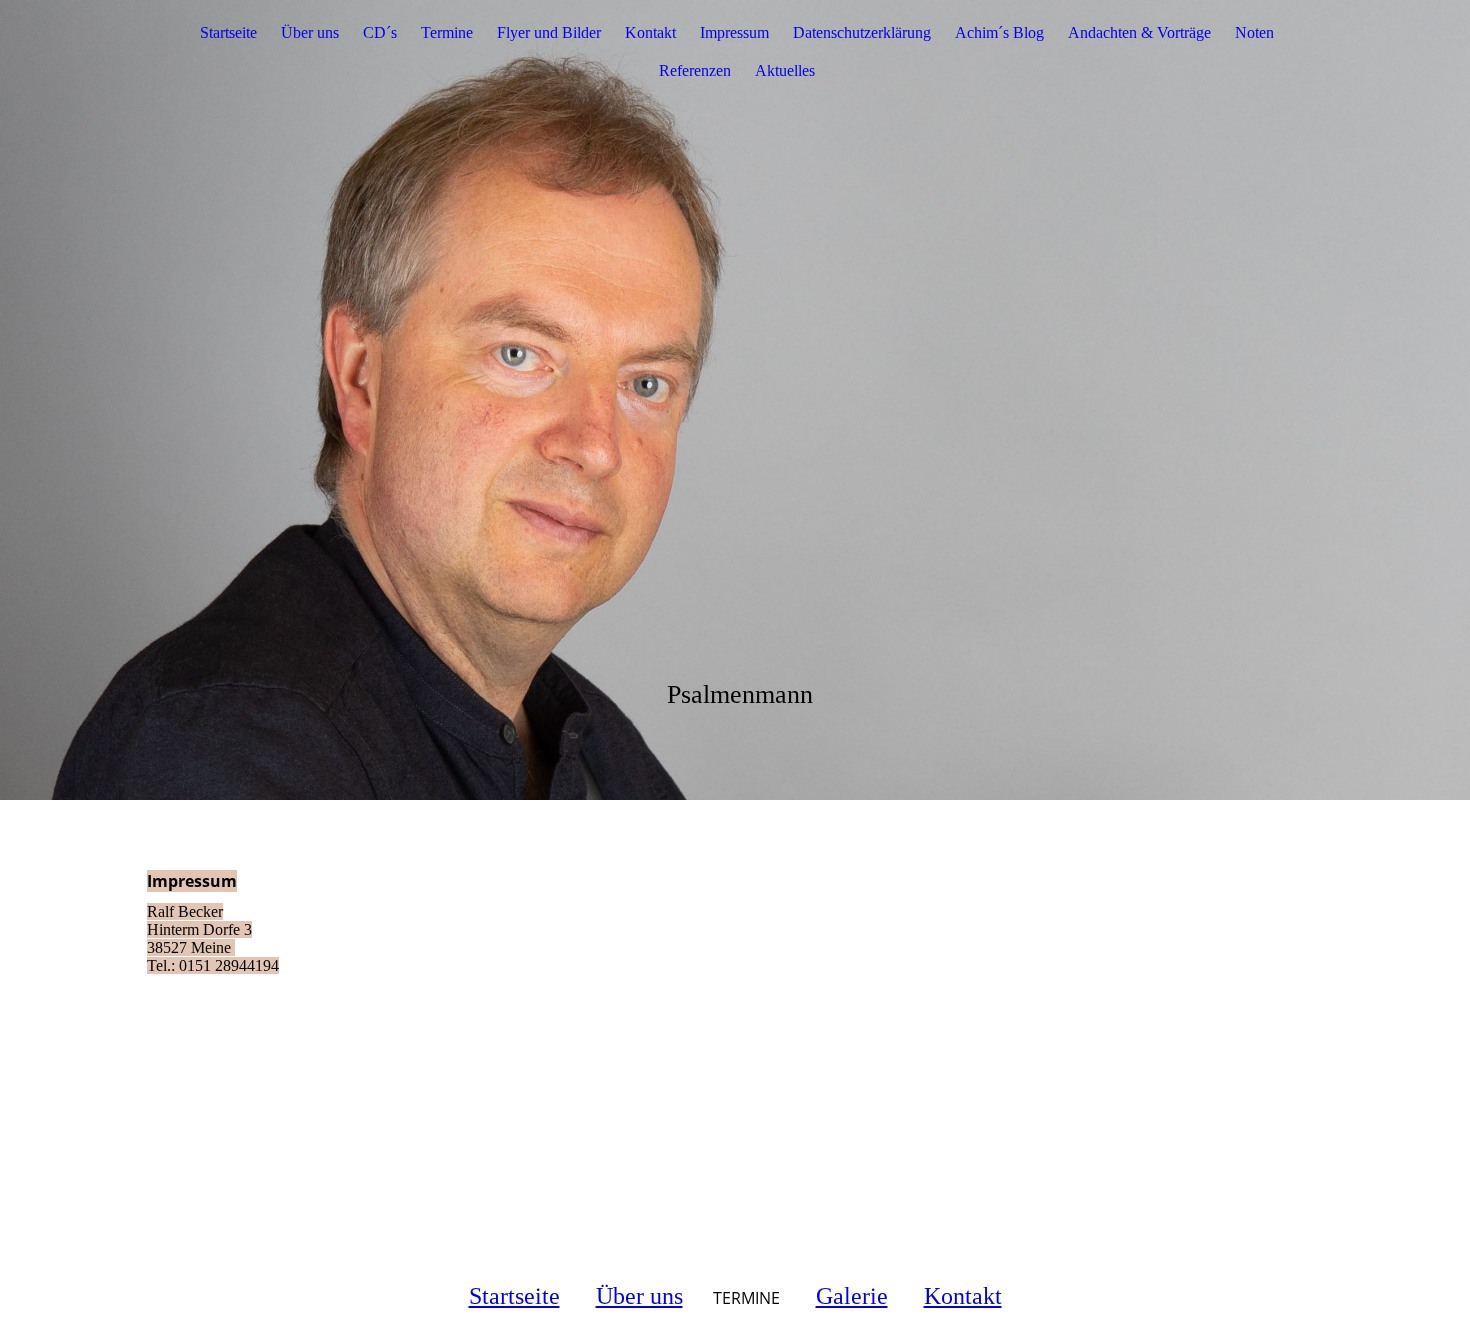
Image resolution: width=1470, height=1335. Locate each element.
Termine (447, 32)
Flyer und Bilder (549, 32)
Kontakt (650, 32)
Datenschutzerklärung (862, 32)
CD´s (380, 32)
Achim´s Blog (999, 32)
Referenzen (695, 70)
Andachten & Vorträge (1139, 32)
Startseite (228, 32)
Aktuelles (785, 70)
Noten (1254, 32)
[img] (735, 400)
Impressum (734, 32)
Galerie (852, 1296)
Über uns (310, 32)
